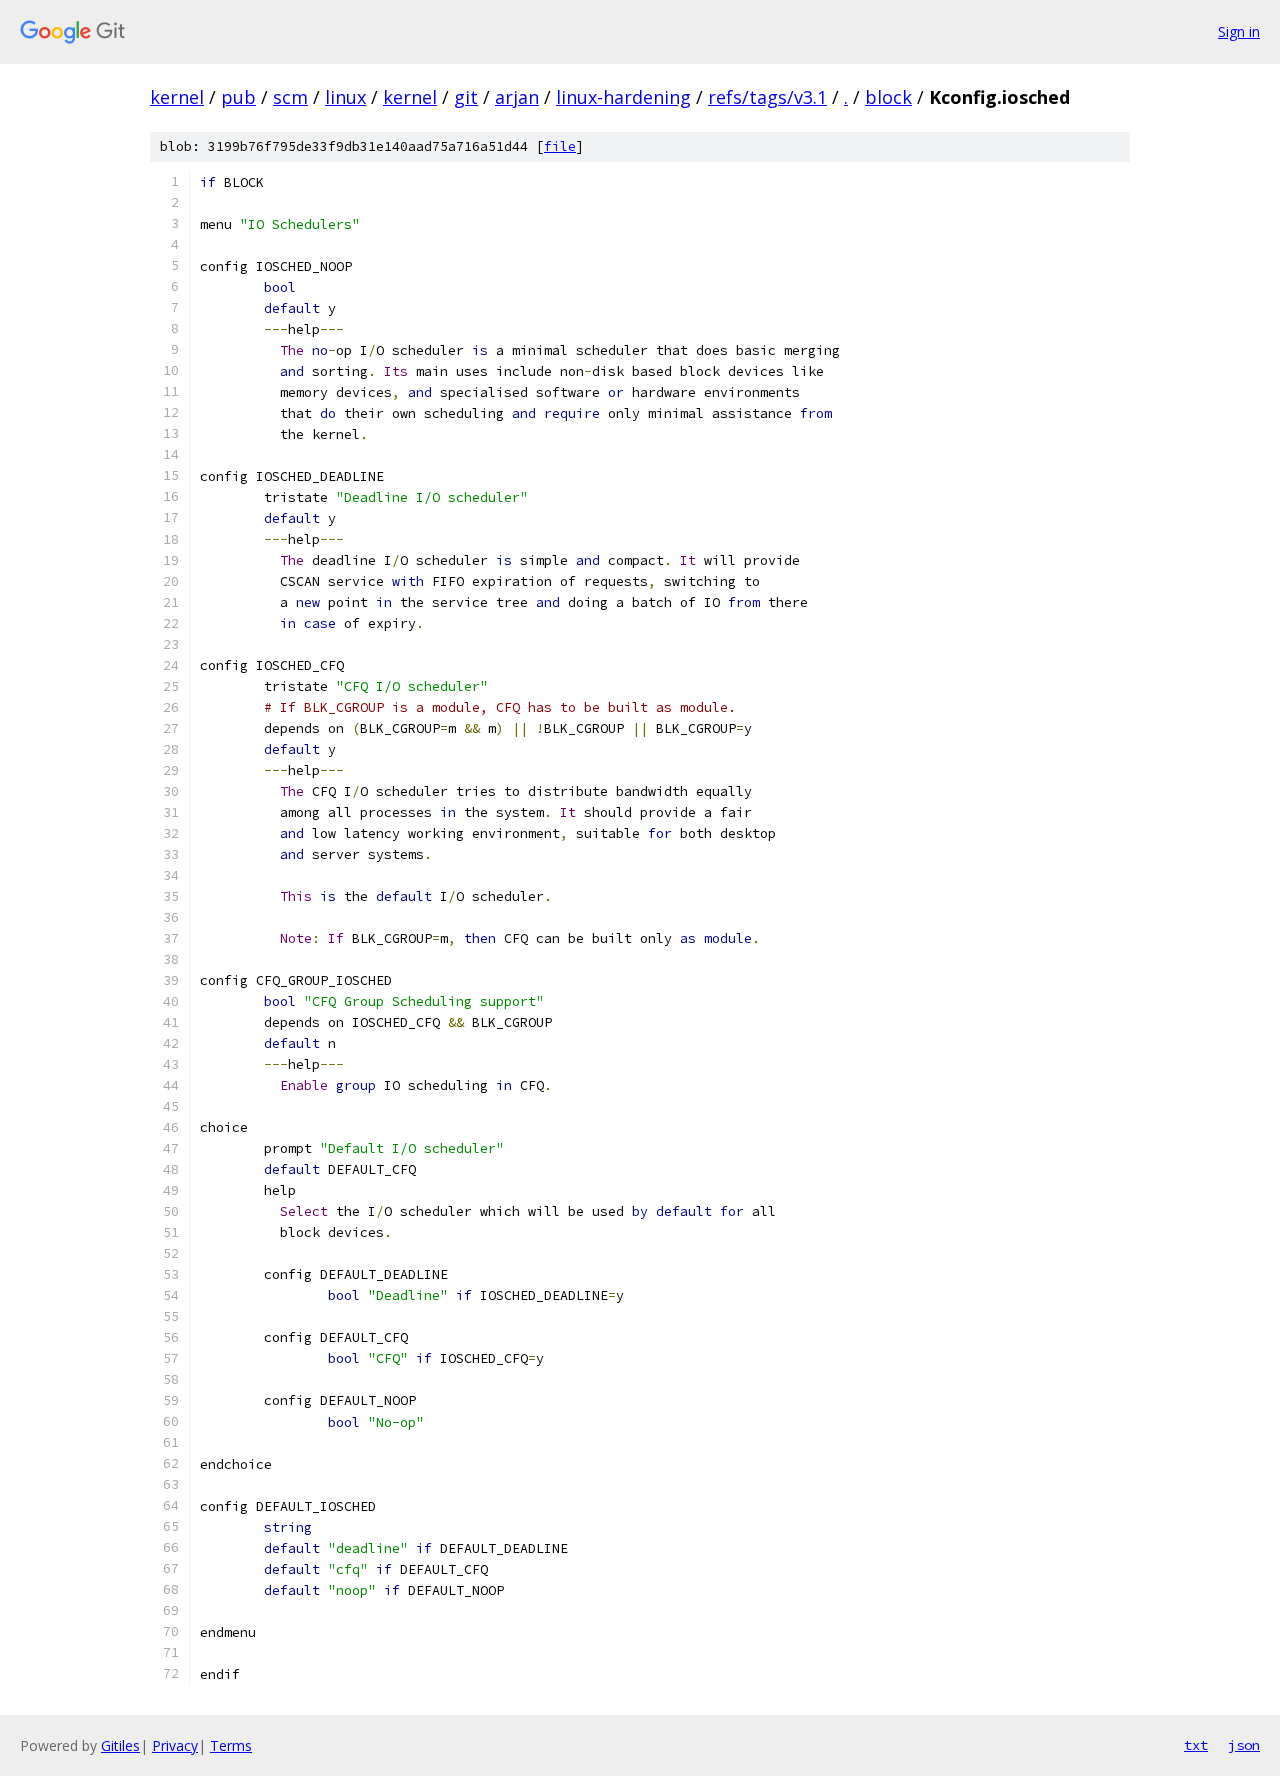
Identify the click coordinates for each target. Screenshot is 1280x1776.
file (560, 146)
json (1244, 1745)
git (466, 97)
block (888, 97)
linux (345, 97)
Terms (231, 1745)
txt (1196, 1745)
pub (238, 97)
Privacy (175, 1745)
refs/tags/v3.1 (767, 97)
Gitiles (120, 1745)
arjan (517, 97)
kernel (177, 97)
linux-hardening (623, 97)
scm (290, 97)
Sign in (1239, 31)
